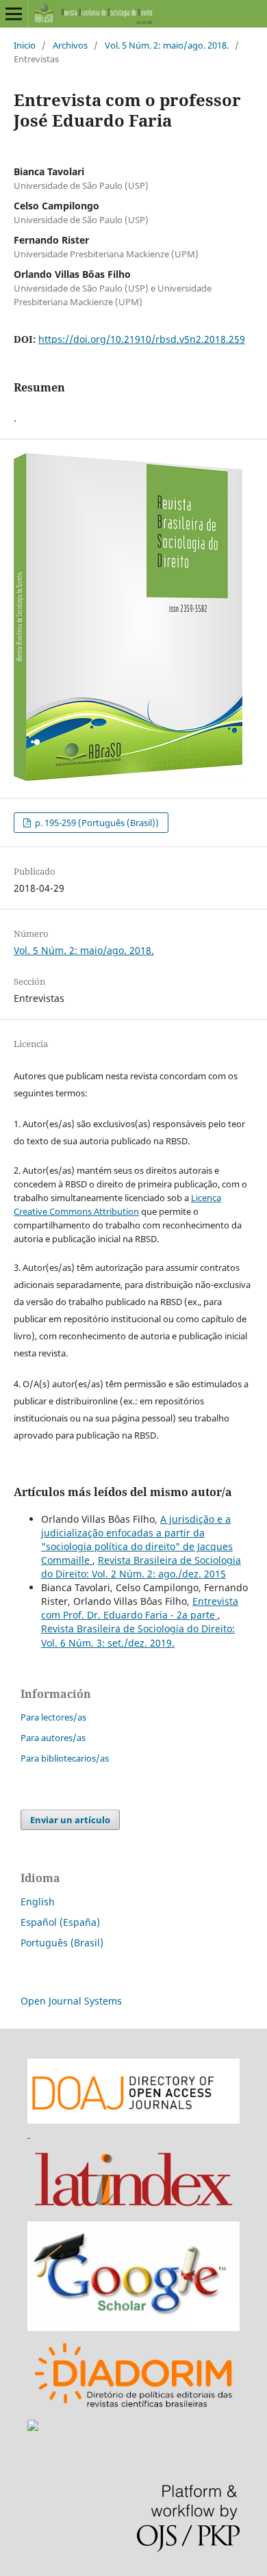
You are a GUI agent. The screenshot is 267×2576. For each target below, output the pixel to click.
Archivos (70, 45)
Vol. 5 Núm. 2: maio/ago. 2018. (167, 45)
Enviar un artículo (70, 1820)
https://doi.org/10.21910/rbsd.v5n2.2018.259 (142, 339)
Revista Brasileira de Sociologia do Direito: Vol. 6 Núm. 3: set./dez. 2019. (138, 1635)
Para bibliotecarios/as (65, 1758)
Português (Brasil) (62, 1943)
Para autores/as (53, 1738)
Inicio (25, 45)
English (38, 1902)
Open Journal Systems (71, 2001)
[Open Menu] (14, 14)
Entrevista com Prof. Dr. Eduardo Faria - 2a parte (140, 1608)
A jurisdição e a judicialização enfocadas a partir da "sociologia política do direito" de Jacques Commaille (137, 1540)
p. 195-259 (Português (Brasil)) (96, 823)
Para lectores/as (53, 1717)
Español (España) (60, 1922)
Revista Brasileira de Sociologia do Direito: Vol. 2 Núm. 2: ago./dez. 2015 (141, 1567)
